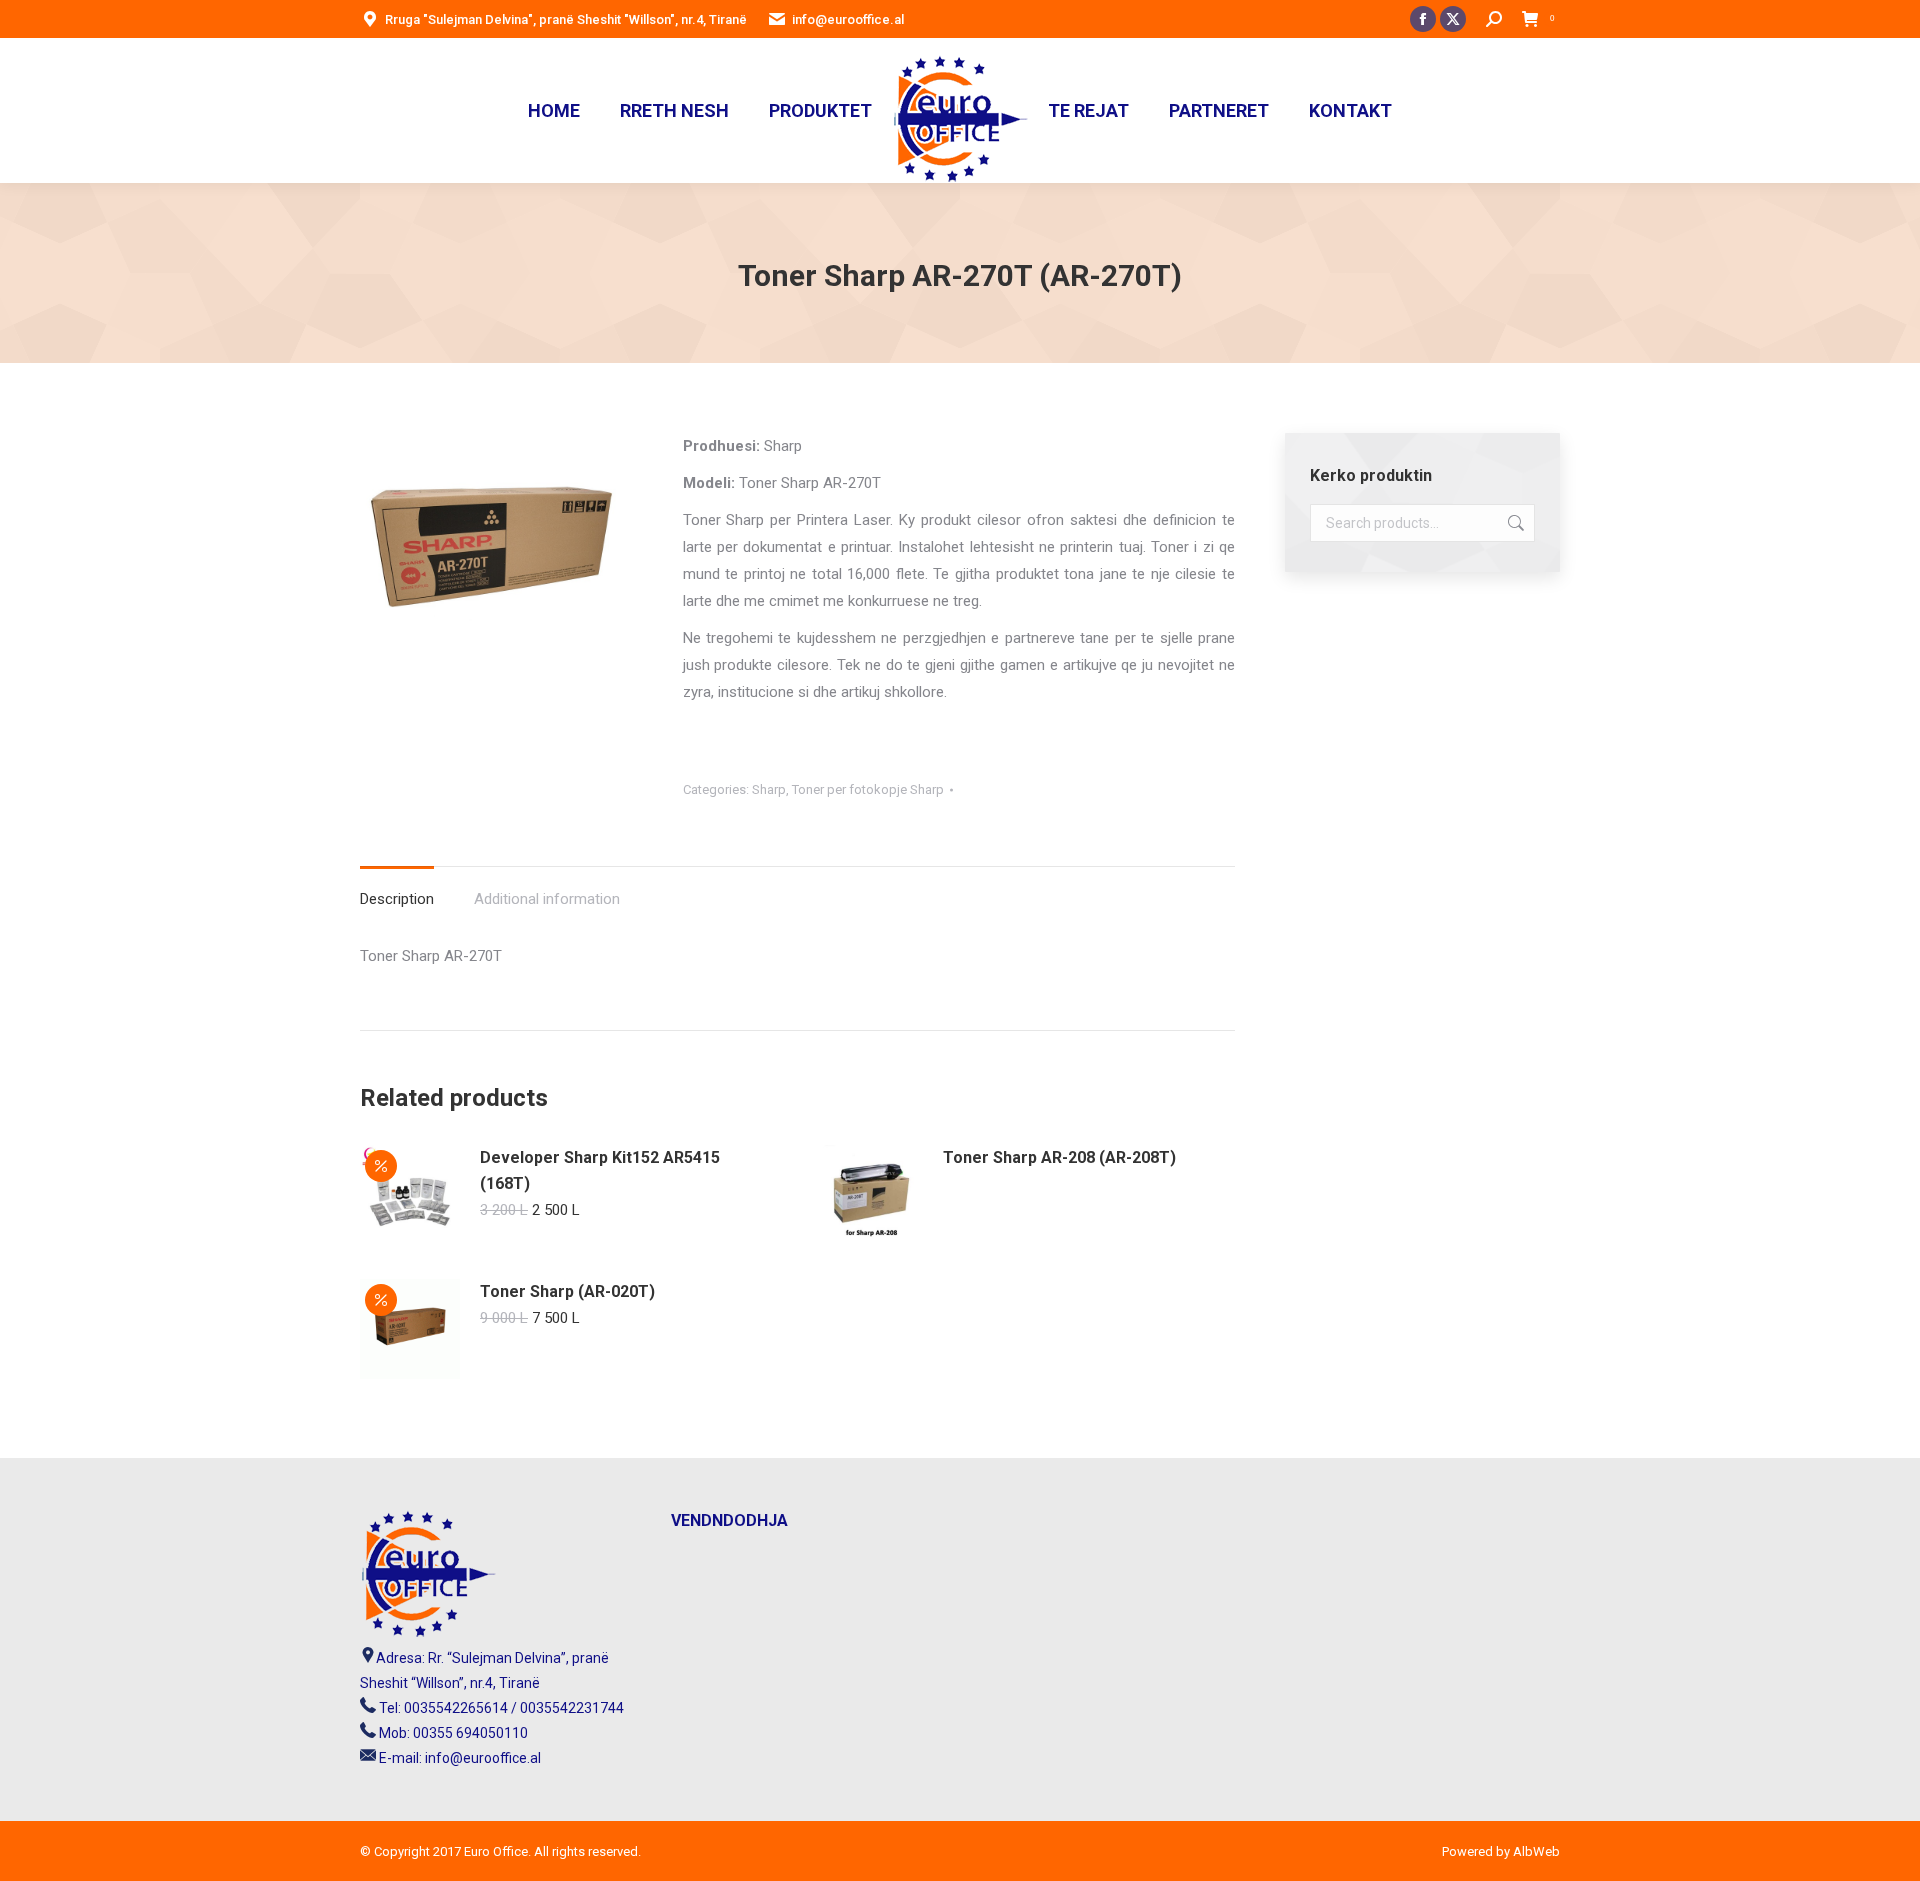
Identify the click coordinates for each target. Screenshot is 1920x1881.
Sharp (769, 789)
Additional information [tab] (547, 899)
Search (1514, 523)
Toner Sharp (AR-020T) (567, 1291)
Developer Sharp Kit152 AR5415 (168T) (600, 1170)
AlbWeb (1535, 1851)
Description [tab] (397, 899)
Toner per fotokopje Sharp (868, 789)
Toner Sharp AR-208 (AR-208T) (1059, 1157)
